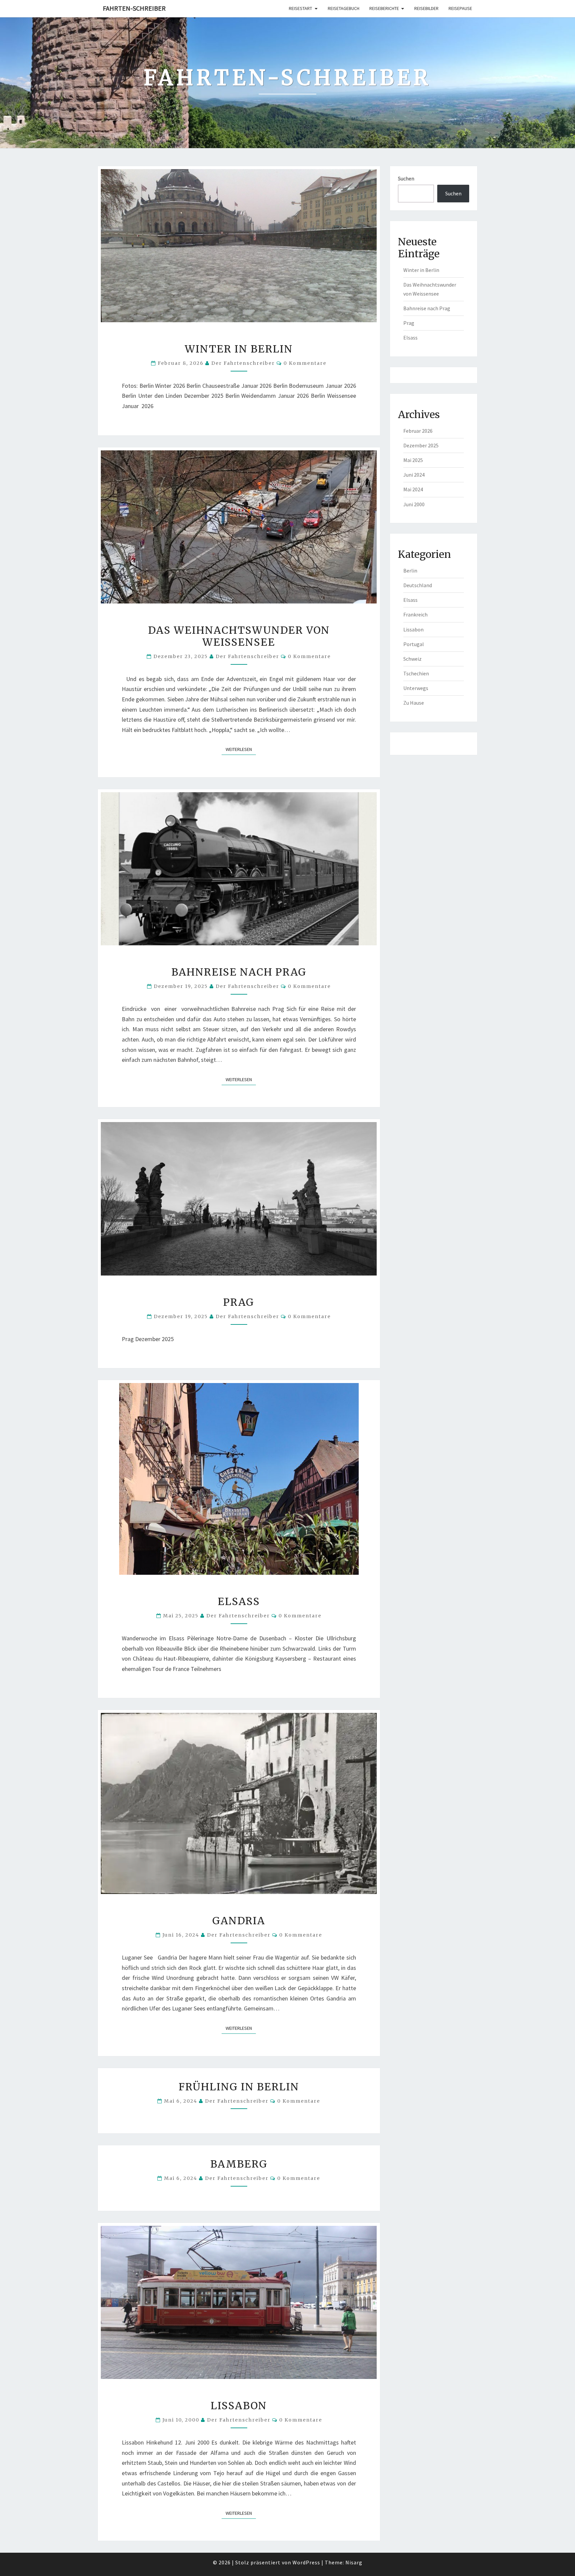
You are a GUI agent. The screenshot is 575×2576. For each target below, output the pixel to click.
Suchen (406, 178)
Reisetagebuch (344, 8)
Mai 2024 (413, 489)
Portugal (414, 644)
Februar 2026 (418, 431)
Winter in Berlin (239, 349)
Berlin (410, 571)
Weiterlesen (241, 749)
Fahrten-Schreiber (134, 8)
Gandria (239, 1921)
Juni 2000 (414, 504)
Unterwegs (416, 688)
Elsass (239, 1601)
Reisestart (300, 8)
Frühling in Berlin (239, 2087)
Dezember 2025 (421, 445)
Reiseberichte (384, 8)
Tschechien (416, 673)
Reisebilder (426, 8)
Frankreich (415, 614)
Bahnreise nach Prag (239, 972)
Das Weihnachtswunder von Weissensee (239, 636)
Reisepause (460, 8)
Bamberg (239, 2164)
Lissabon (239, 2406)
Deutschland (418, 585)
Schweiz (412, 659)
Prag (239, 1302)
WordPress (306, 2562)
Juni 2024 (414, 475)
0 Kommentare (305, 363)
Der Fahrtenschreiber (243, 363)
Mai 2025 (413, 460)
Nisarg (354, 2562)
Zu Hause (414, 703)
